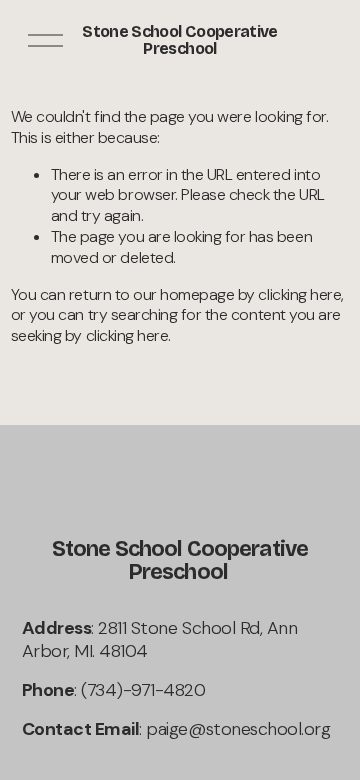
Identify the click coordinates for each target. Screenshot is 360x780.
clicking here (299, 294)
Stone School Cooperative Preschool (180, 40)
